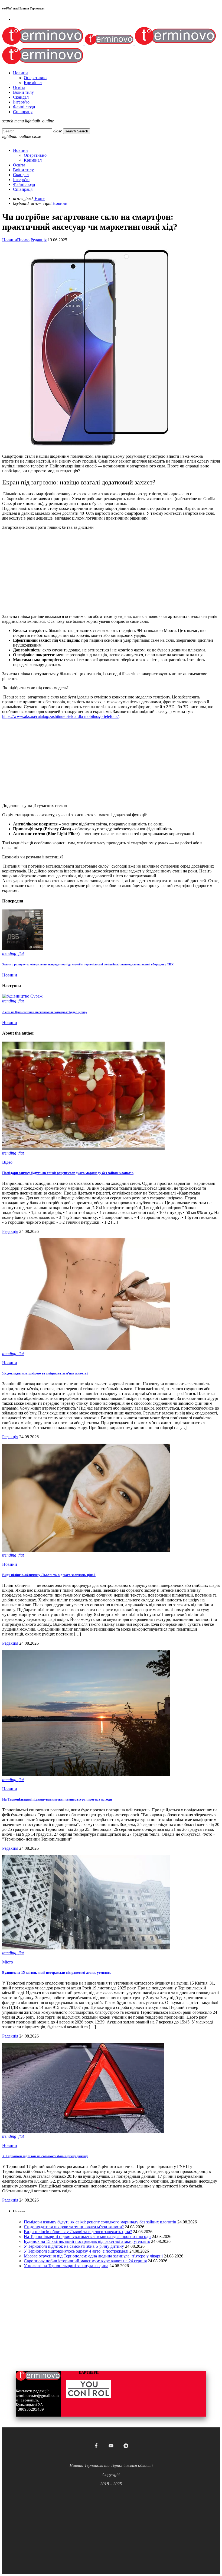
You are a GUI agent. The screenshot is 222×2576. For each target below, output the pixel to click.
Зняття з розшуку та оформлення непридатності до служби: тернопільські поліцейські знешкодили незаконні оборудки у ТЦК (88, 964)
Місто (8, 1962)
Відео (7, 1162)
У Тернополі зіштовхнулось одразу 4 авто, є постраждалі (76, 2251)
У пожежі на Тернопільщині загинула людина (66, 2266)
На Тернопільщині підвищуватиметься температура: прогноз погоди (57, 1799)
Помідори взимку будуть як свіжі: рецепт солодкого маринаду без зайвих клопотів (68, 1173)
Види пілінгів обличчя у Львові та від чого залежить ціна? (49, 1575)
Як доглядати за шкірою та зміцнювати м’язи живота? (45, 1373)
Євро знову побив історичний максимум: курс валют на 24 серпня (85, 2261)
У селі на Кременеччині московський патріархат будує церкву (45, 1012)
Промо (23, 240)
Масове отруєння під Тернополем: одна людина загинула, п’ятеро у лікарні (93, 2256)
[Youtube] (111, 2446)
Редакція (39, 240)
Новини (10, 240)
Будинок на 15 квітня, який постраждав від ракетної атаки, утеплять (57, 1973)
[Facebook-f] (96, 2446)
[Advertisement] (111, 572)
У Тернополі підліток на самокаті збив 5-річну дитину (45, 2156)
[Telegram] (126, 2446)
